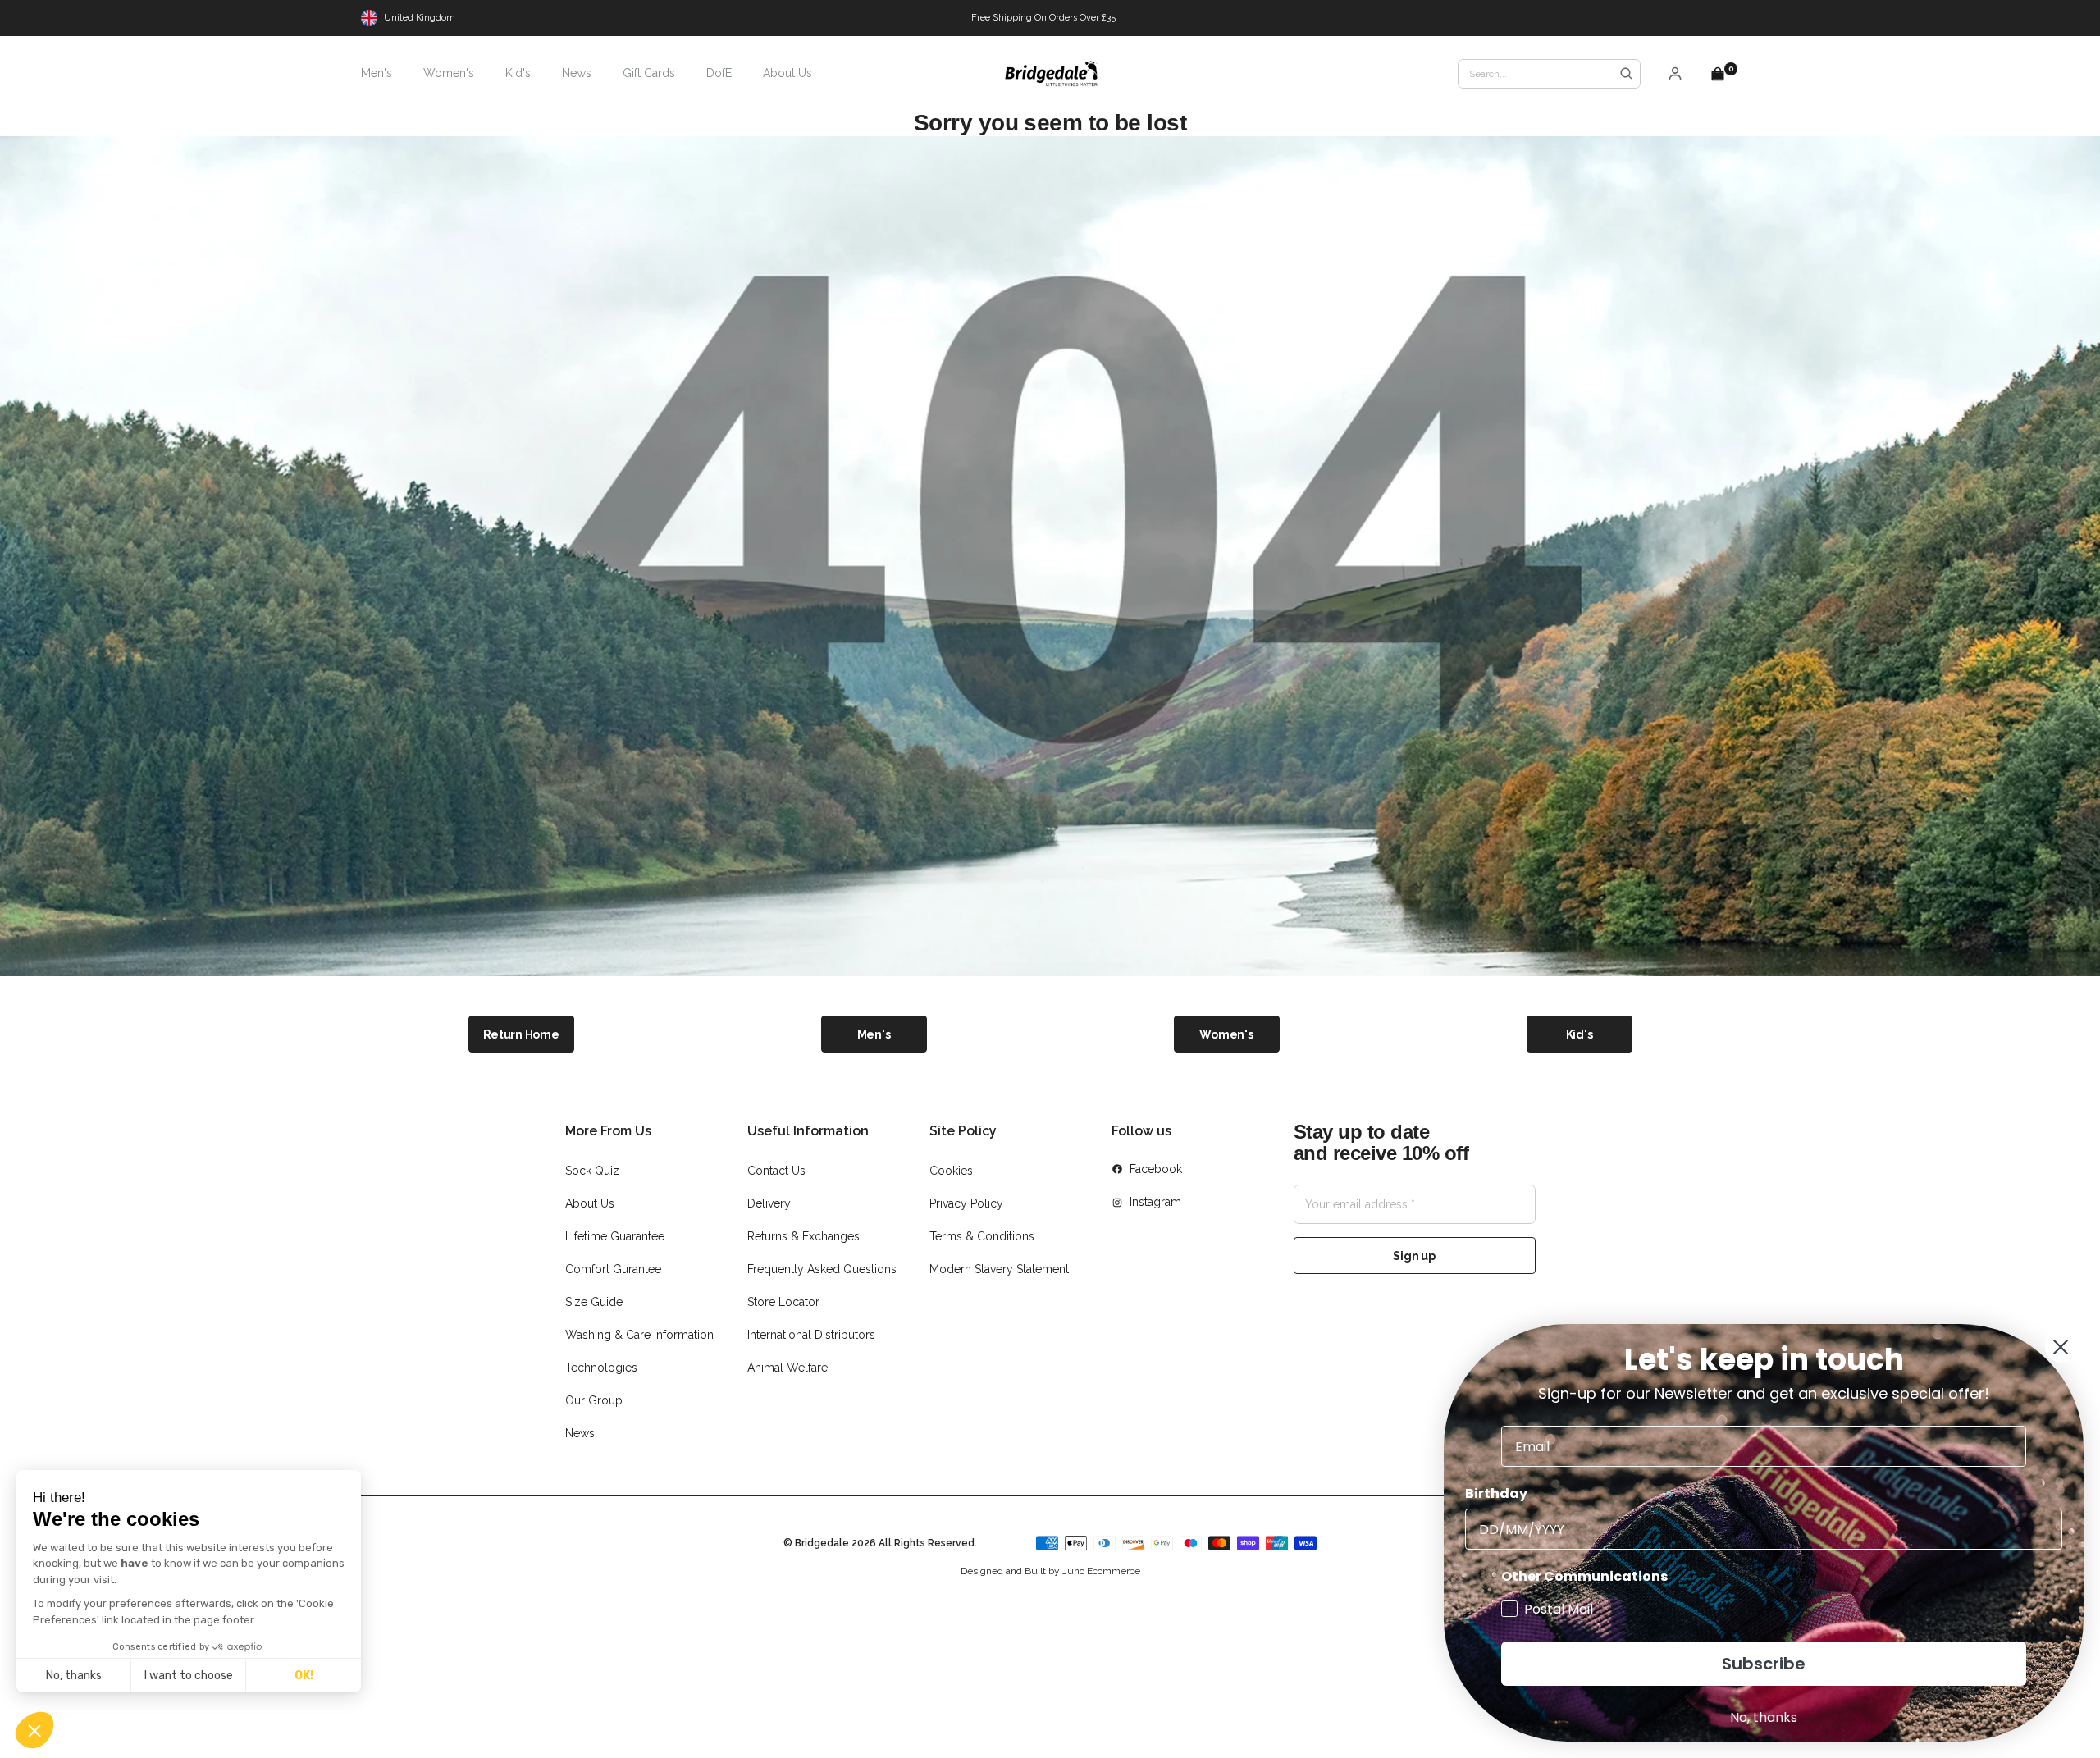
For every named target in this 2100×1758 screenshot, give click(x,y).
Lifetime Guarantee (615, 1236)
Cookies (951, 1171)
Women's (1226, 1034)
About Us (590, 1203)
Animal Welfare (787, 1368)
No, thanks (74, 1676)
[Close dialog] (2061, 1347)
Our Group (594, 1400)
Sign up (1414, 1256)
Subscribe (1764, 1664)
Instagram (1155, 1202)
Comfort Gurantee (613, 1269)
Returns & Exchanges (803, 1236)
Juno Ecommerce (1101, 1571)
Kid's (1580, 1034)
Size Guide (594, 1302)
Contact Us (776, 1171)
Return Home (521, 1034)
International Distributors (811, 1335)
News (580, 1433)
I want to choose (189, 1676)
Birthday (1496, 1493)
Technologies (601, 1368)
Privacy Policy (966, 1203)
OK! (304, 1676)
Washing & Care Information (639, 1335)
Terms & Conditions (982, 1236)
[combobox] (1549, 74)
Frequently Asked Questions (822, 1269)
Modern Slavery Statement (999, 1269)
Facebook (1156, 1169)
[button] (34, 1730)
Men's (874, 1034)
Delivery (769, 1203)
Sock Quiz (592, 1171)
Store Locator (783, 1302)
